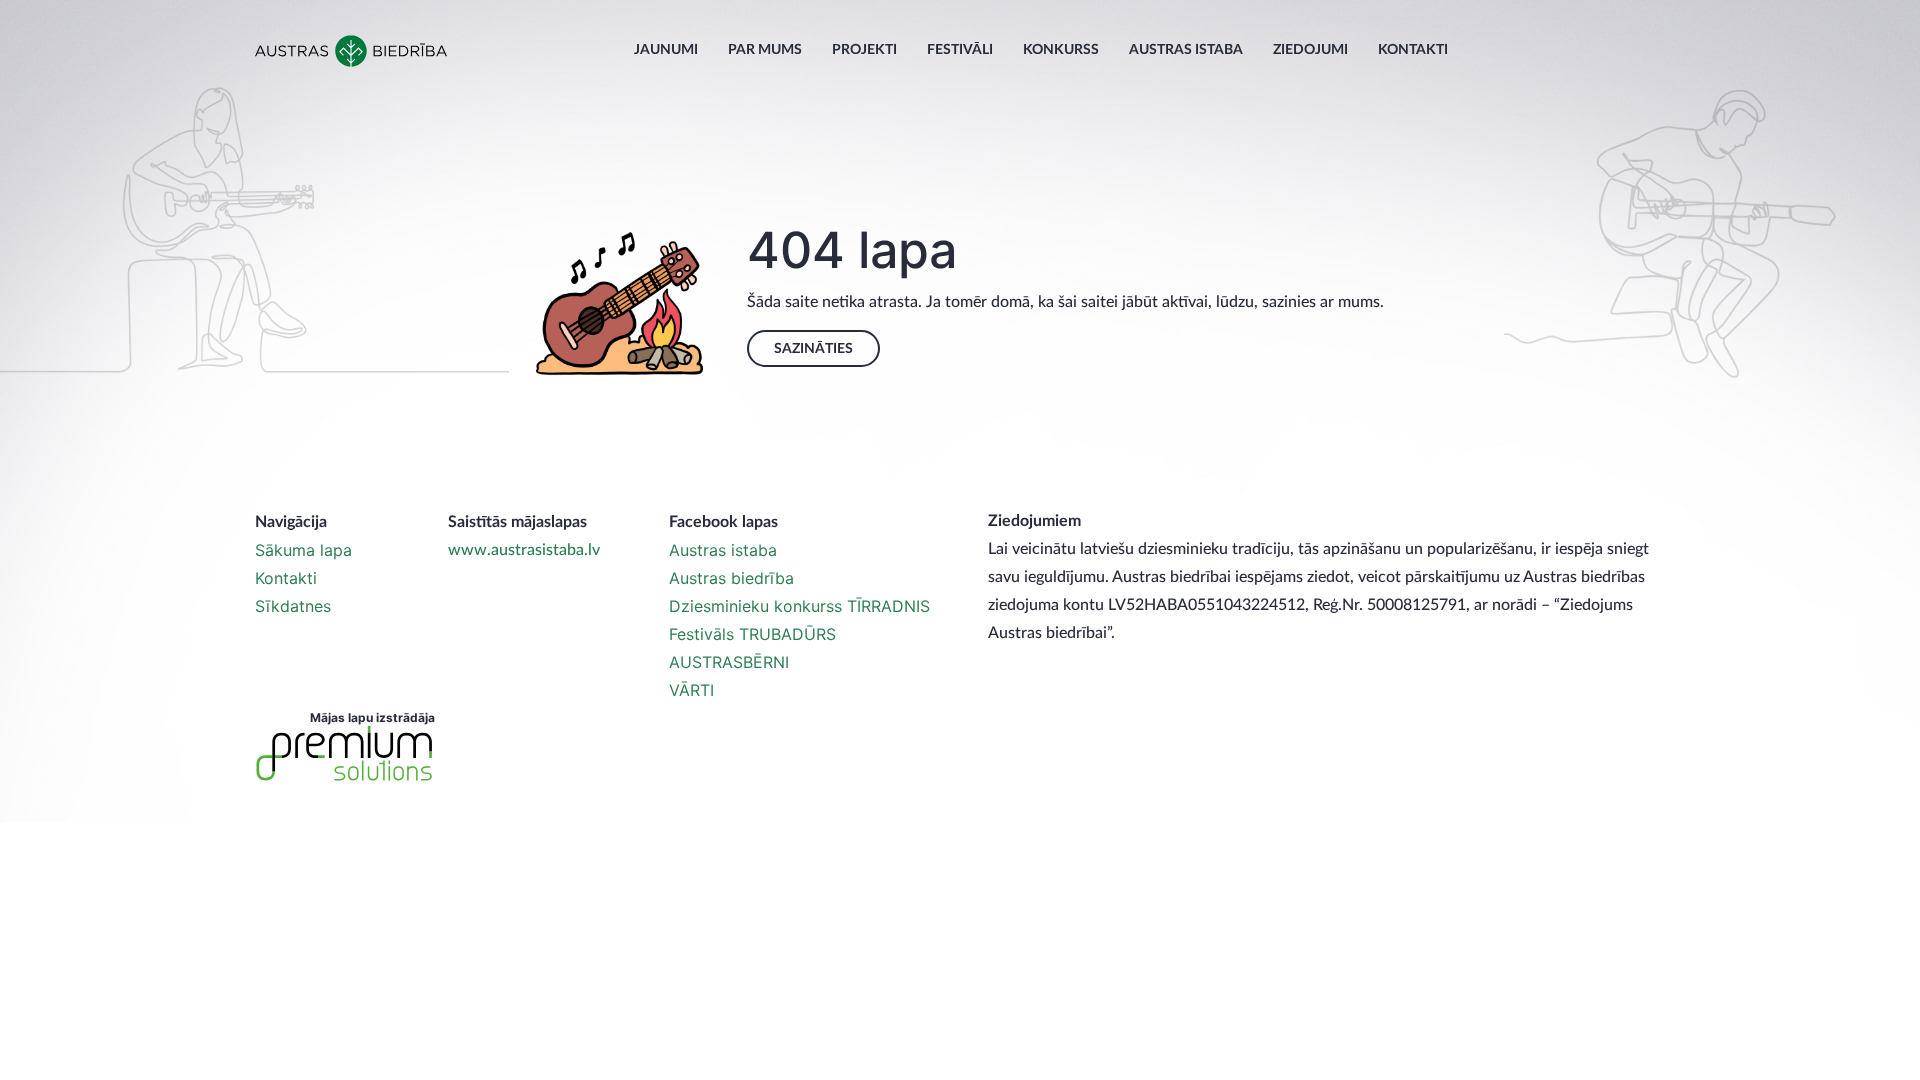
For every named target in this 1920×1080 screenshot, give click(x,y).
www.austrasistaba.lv (524, 550)
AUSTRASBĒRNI (729, 662)
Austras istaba (1186, 50)
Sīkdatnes (293, 606)
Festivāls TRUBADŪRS (752, 634)
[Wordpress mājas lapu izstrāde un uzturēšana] (345, 754)
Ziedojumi (1310, 50)
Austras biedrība (731, 578)
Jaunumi (666, 50)
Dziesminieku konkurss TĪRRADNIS (799, 606)
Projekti (864, 50)
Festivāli (960, 50)
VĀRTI (691, 690)
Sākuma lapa (303, 550)
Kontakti (1413, 50)
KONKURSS (1061, 50)
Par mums (765, 50)
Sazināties (813, 349)
